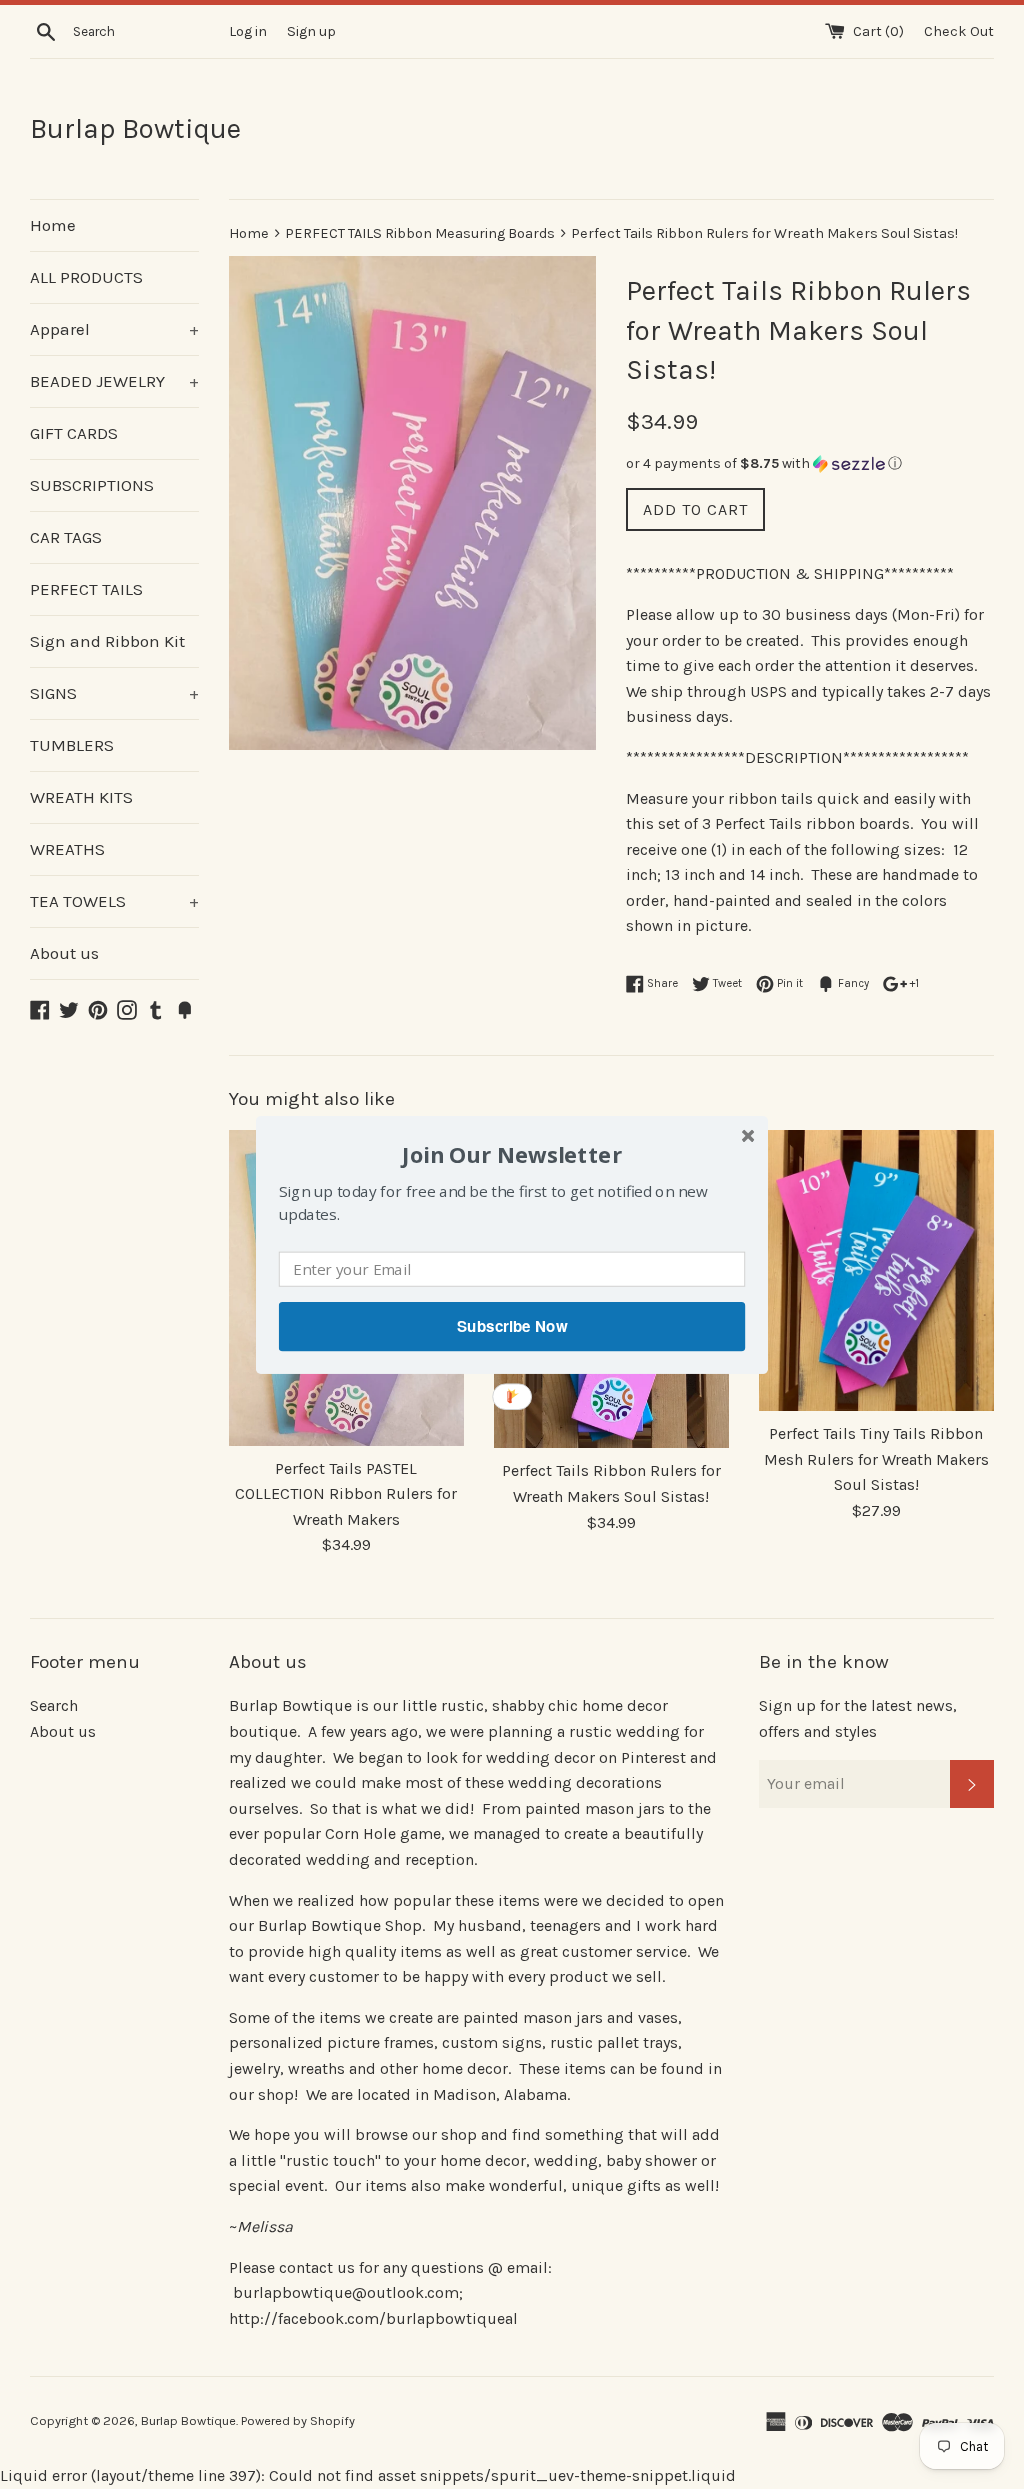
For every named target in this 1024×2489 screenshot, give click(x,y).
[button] (512, 1153)
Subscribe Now (512, 1326)
